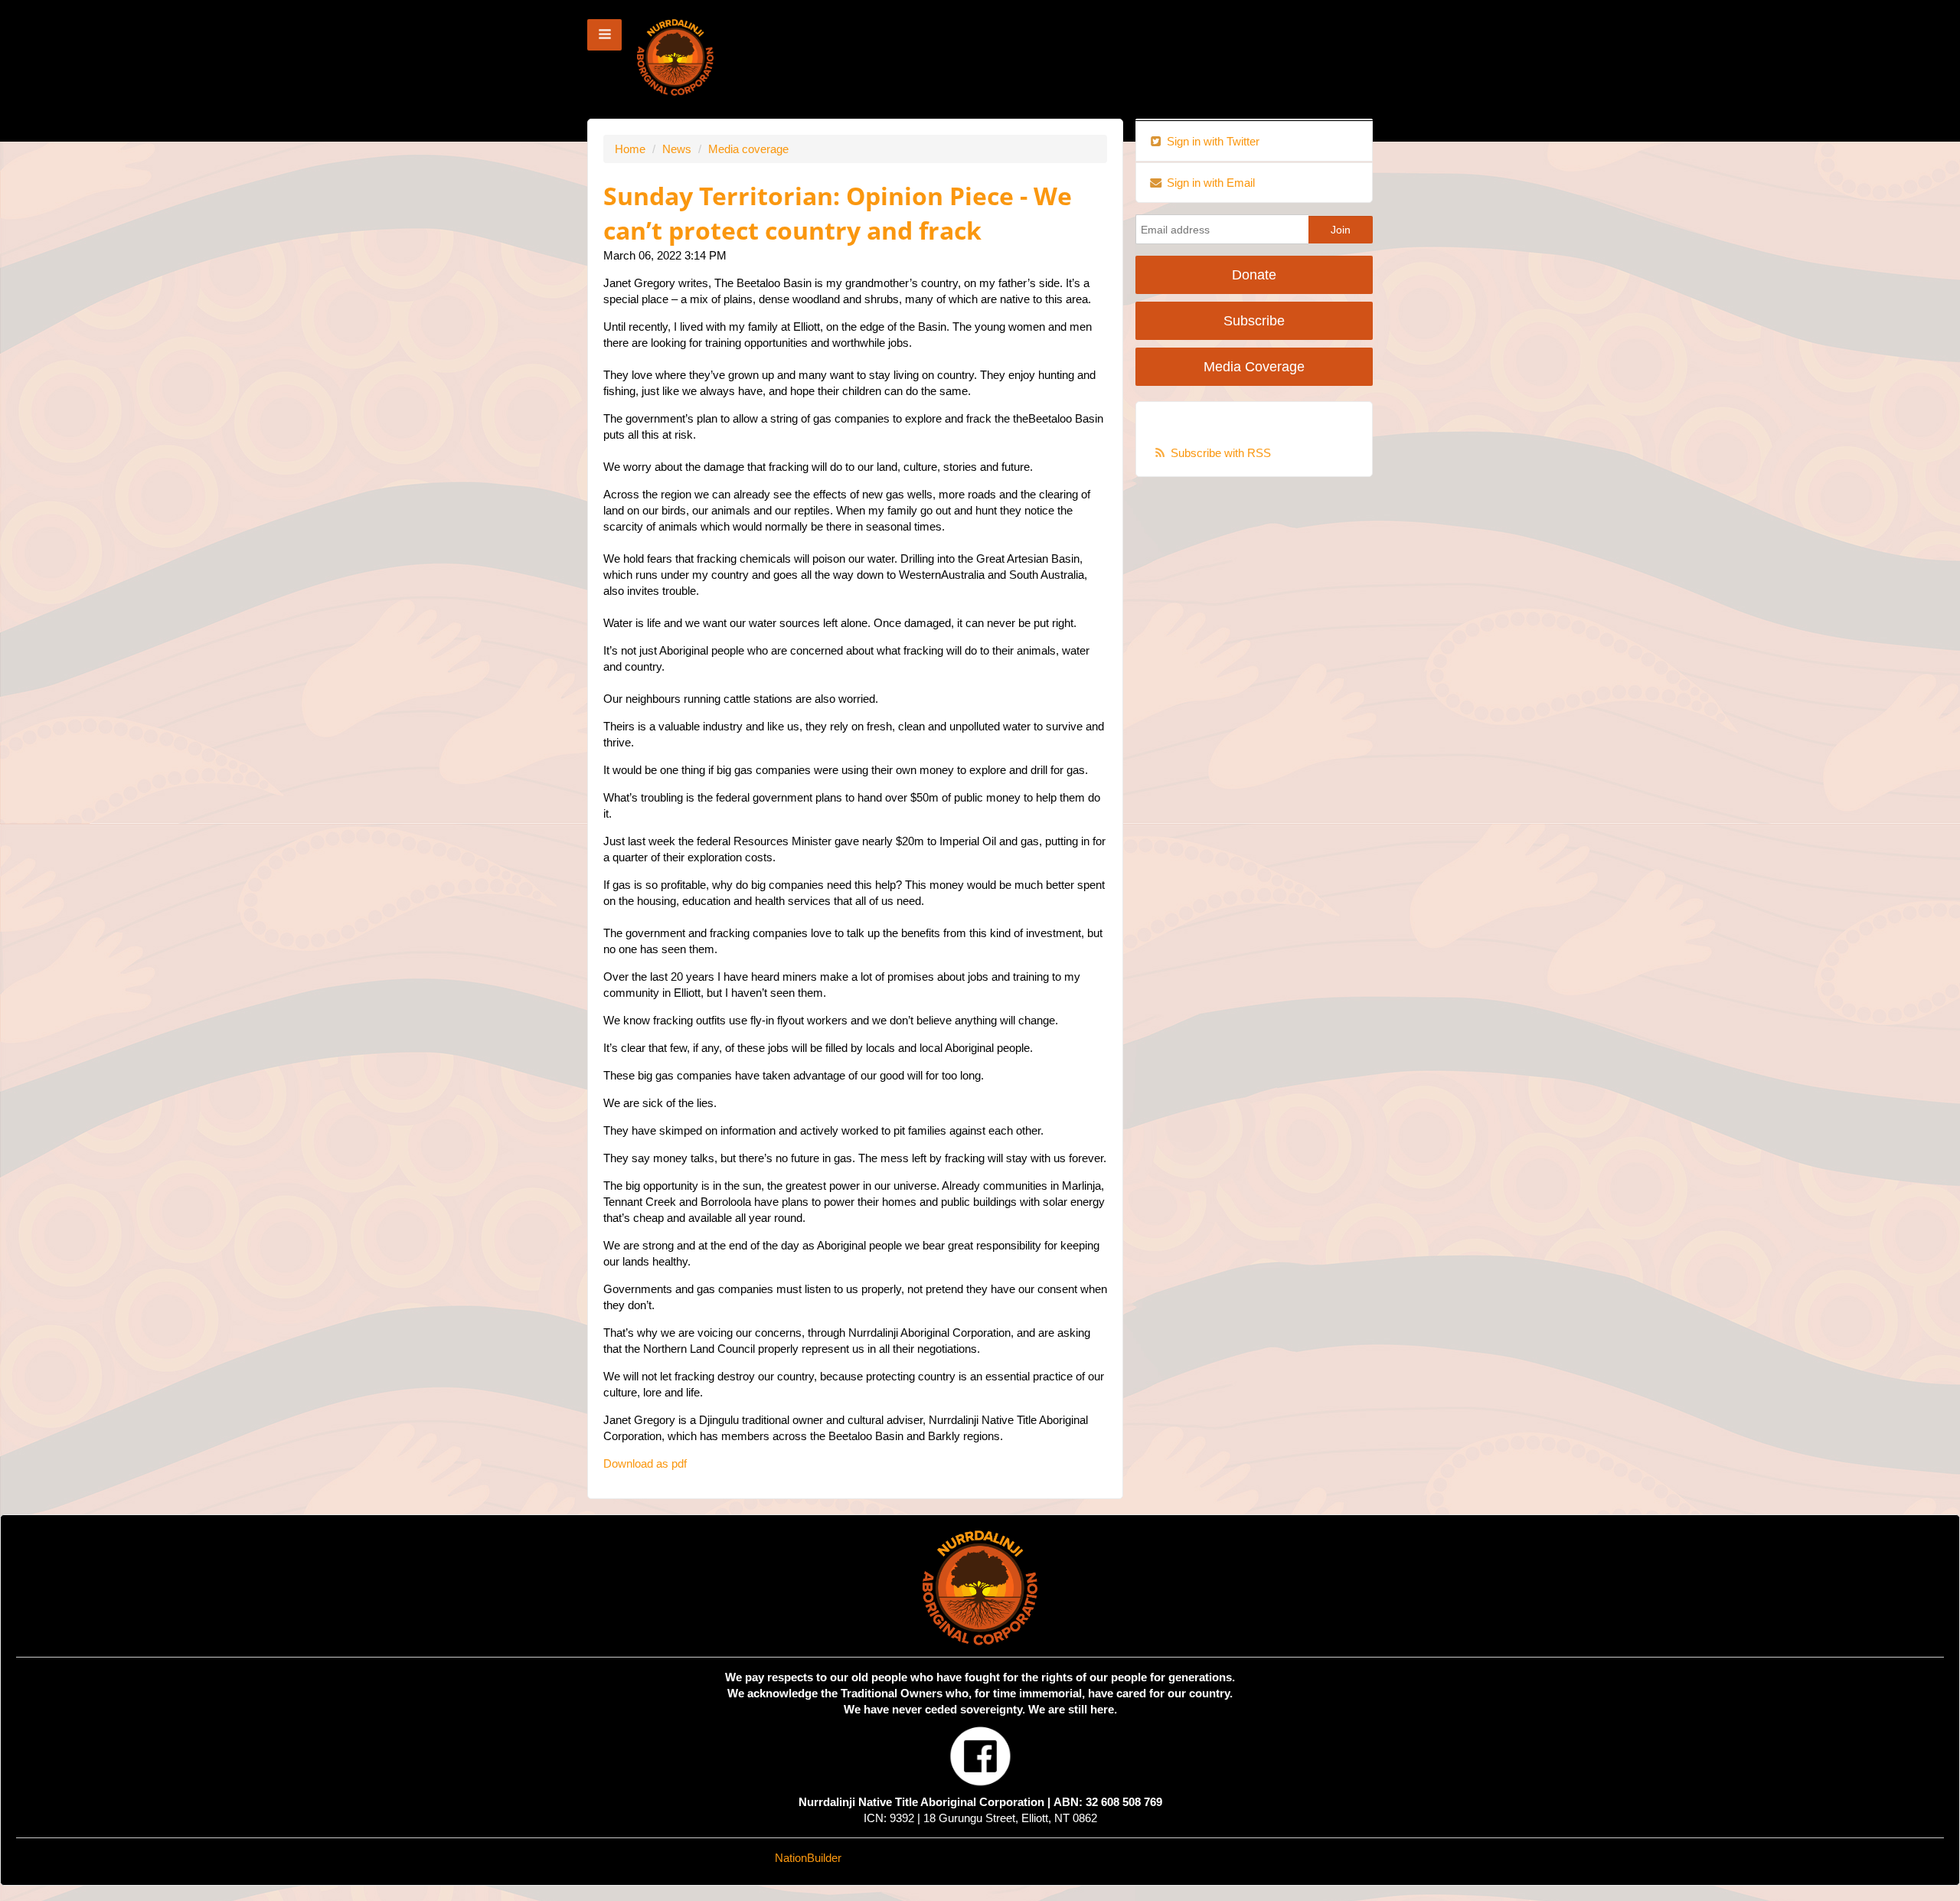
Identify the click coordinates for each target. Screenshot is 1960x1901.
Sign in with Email (1209, 183)
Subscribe (1254, 321)
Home (630, 149)
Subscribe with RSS (1221, 453)
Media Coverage (1254, 367)
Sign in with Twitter (1212, 141)
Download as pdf (645, 1463)
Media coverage (748, 149)
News (677, 149)
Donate (1254, 275)
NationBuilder (808, 1858)
